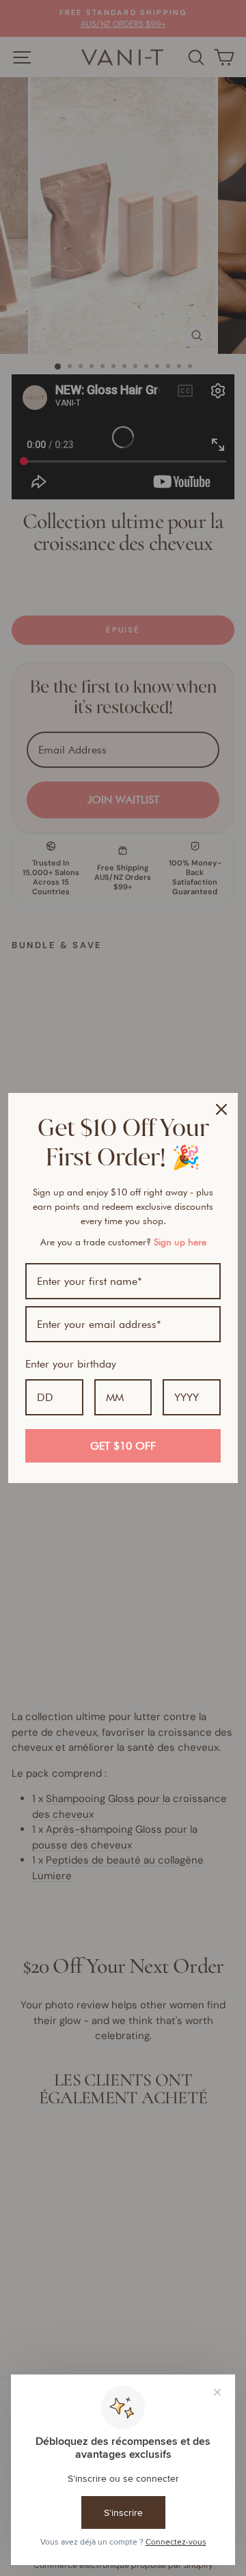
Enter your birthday (71, 1364)
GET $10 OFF (123, 1446)
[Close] (221, 1109)
